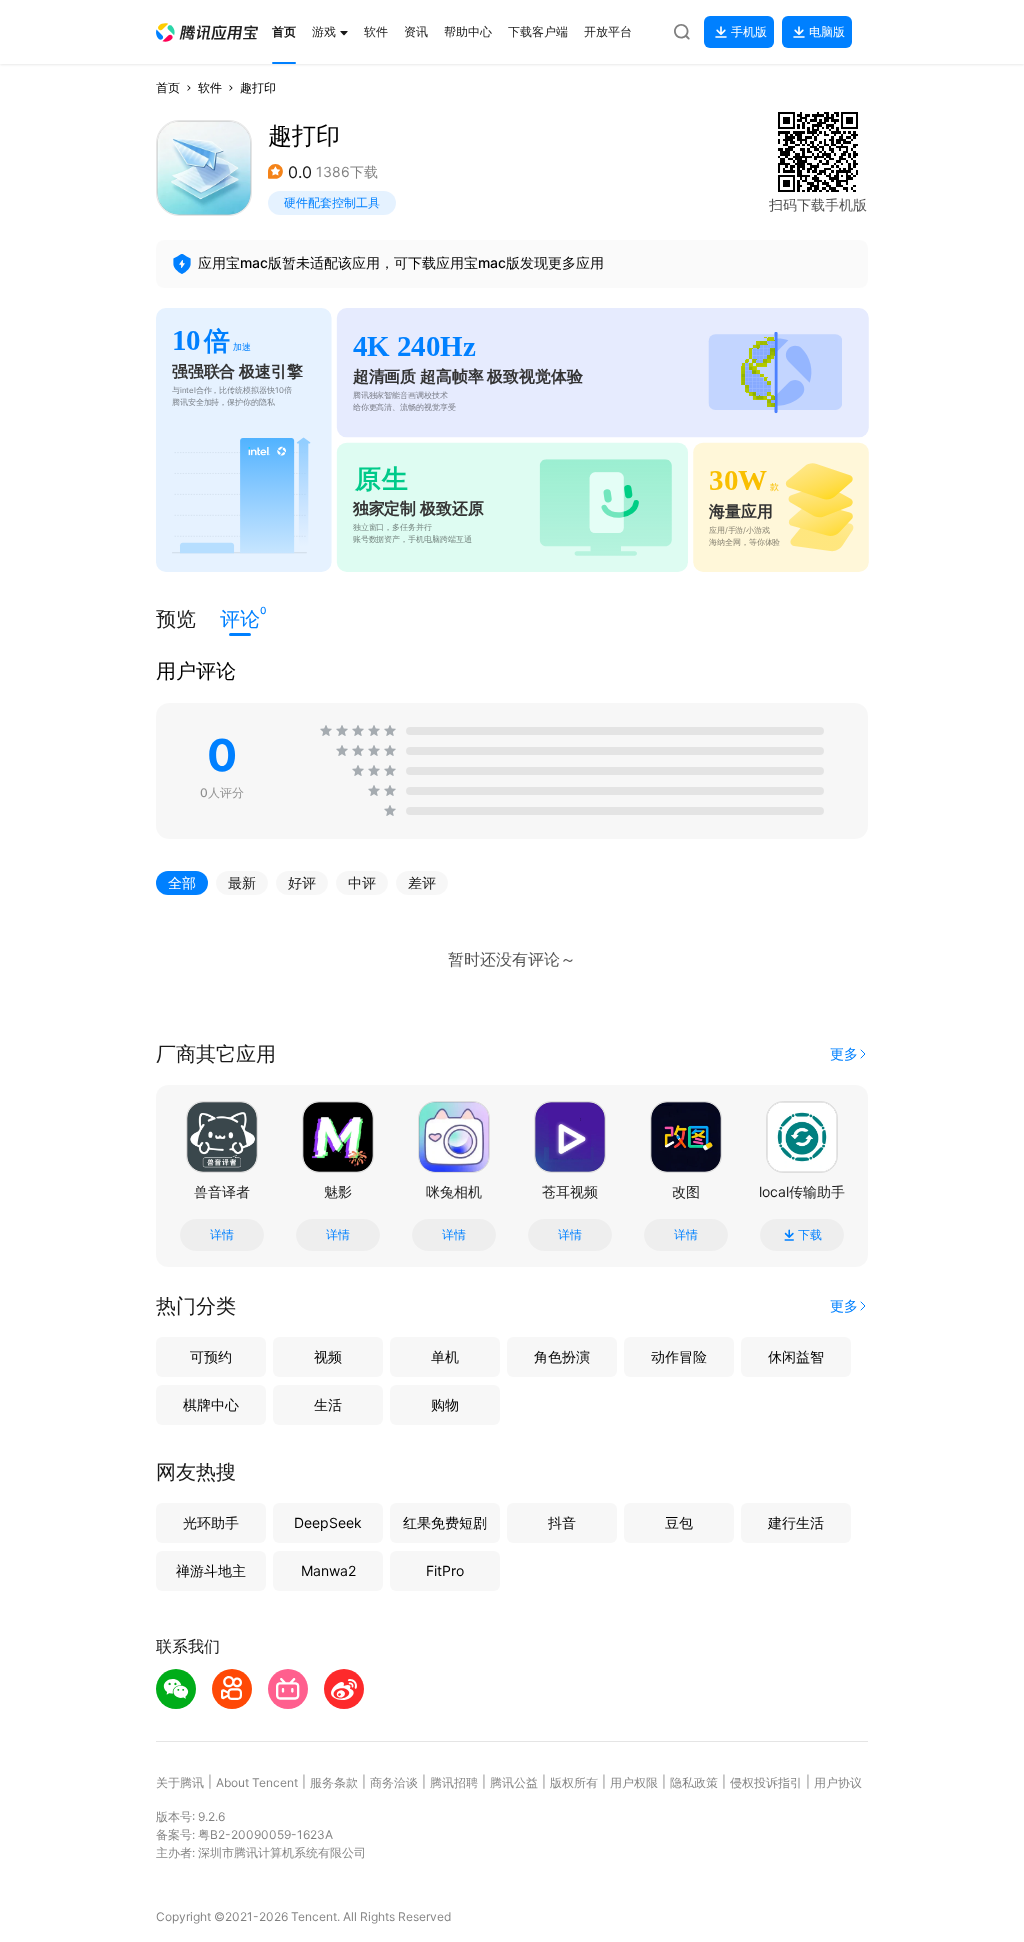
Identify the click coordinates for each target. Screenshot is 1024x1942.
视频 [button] (328, 1356)
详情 (222, 1235)
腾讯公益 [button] (514, 1782)
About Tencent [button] (257, 1782)
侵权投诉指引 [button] (766, 1782)
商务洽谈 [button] (394, 1782)
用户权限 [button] (634, 1782)
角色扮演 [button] (562, 1356)
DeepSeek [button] (328, 1522)
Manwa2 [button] (328, 1570)
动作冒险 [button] (679, 1356)
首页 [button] (168, 87)
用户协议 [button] (838, 1782)
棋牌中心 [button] (211, 1404)
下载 (810, 1235)
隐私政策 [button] (694, 1782)
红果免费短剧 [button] (445, 1522)
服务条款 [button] (334, 1782)
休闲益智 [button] (796, 1356)
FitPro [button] (445, 1570)
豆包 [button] (679, 1522)
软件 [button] (210, 87)
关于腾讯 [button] (180, 1782)
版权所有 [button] (574, 1782)
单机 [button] (445, 1356)
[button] (207, 32)
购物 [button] (445, 1404)
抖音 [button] (562, 1522)
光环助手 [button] (211, 1522)
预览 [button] (176, 619)
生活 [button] (328, 1404)
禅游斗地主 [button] (211, 1570)
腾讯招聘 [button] (454, 1782)
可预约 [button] (211, 1356)
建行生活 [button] (796, 1522)
